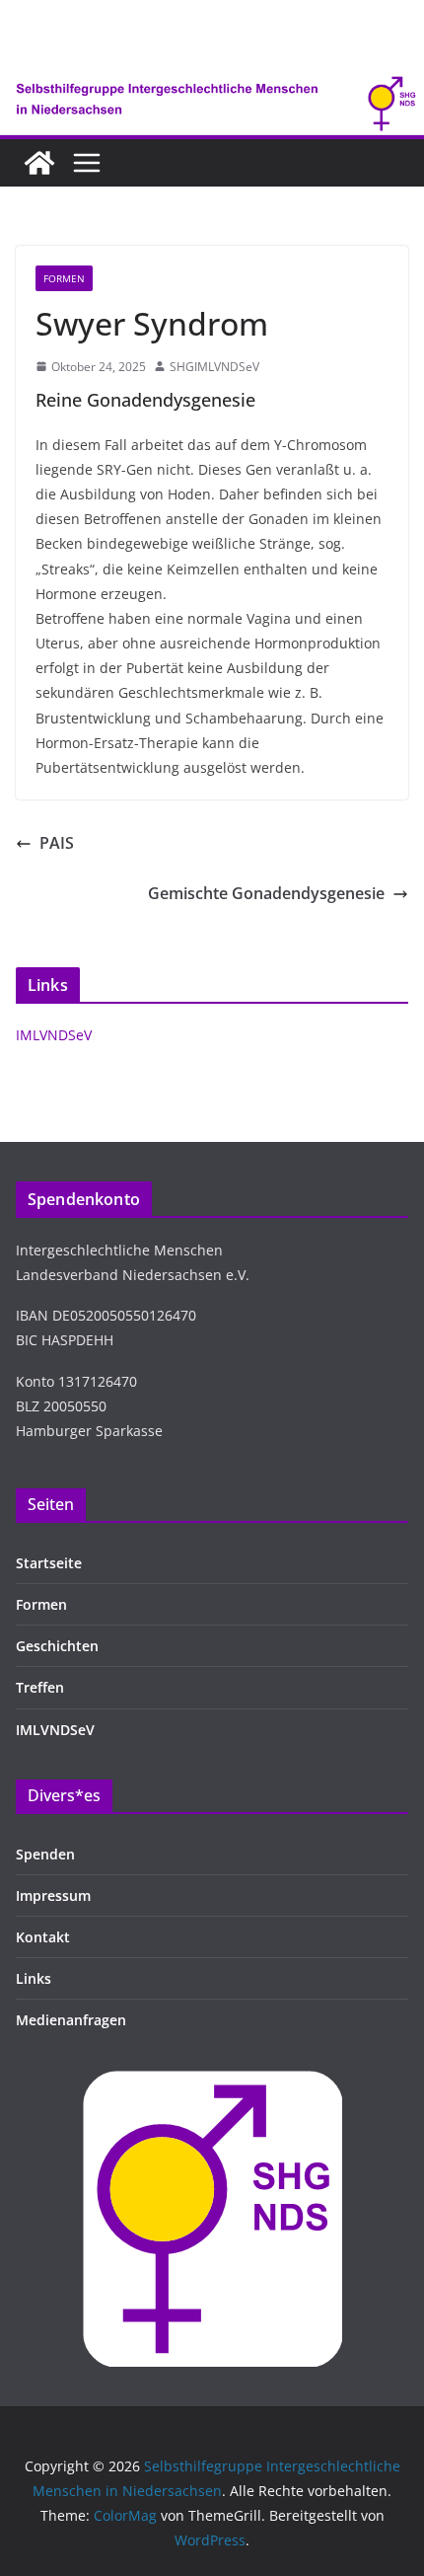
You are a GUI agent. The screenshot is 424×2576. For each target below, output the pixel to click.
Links (34, 1978)
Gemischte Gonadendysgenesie (266, 893)
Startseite (49, 1563)
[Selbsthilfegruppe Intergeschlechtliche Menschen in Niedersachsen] (39, 163)
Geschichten (57, 1646)
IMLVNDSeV (54, 1035)
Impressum (53, 1895)
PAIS (57, 843)
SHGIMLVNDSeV (214, 367)
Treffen (40, 1687)
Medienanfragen (71, 2020)
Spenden (45, 1854)
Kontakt (43, 1937)
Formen (64, 278)
